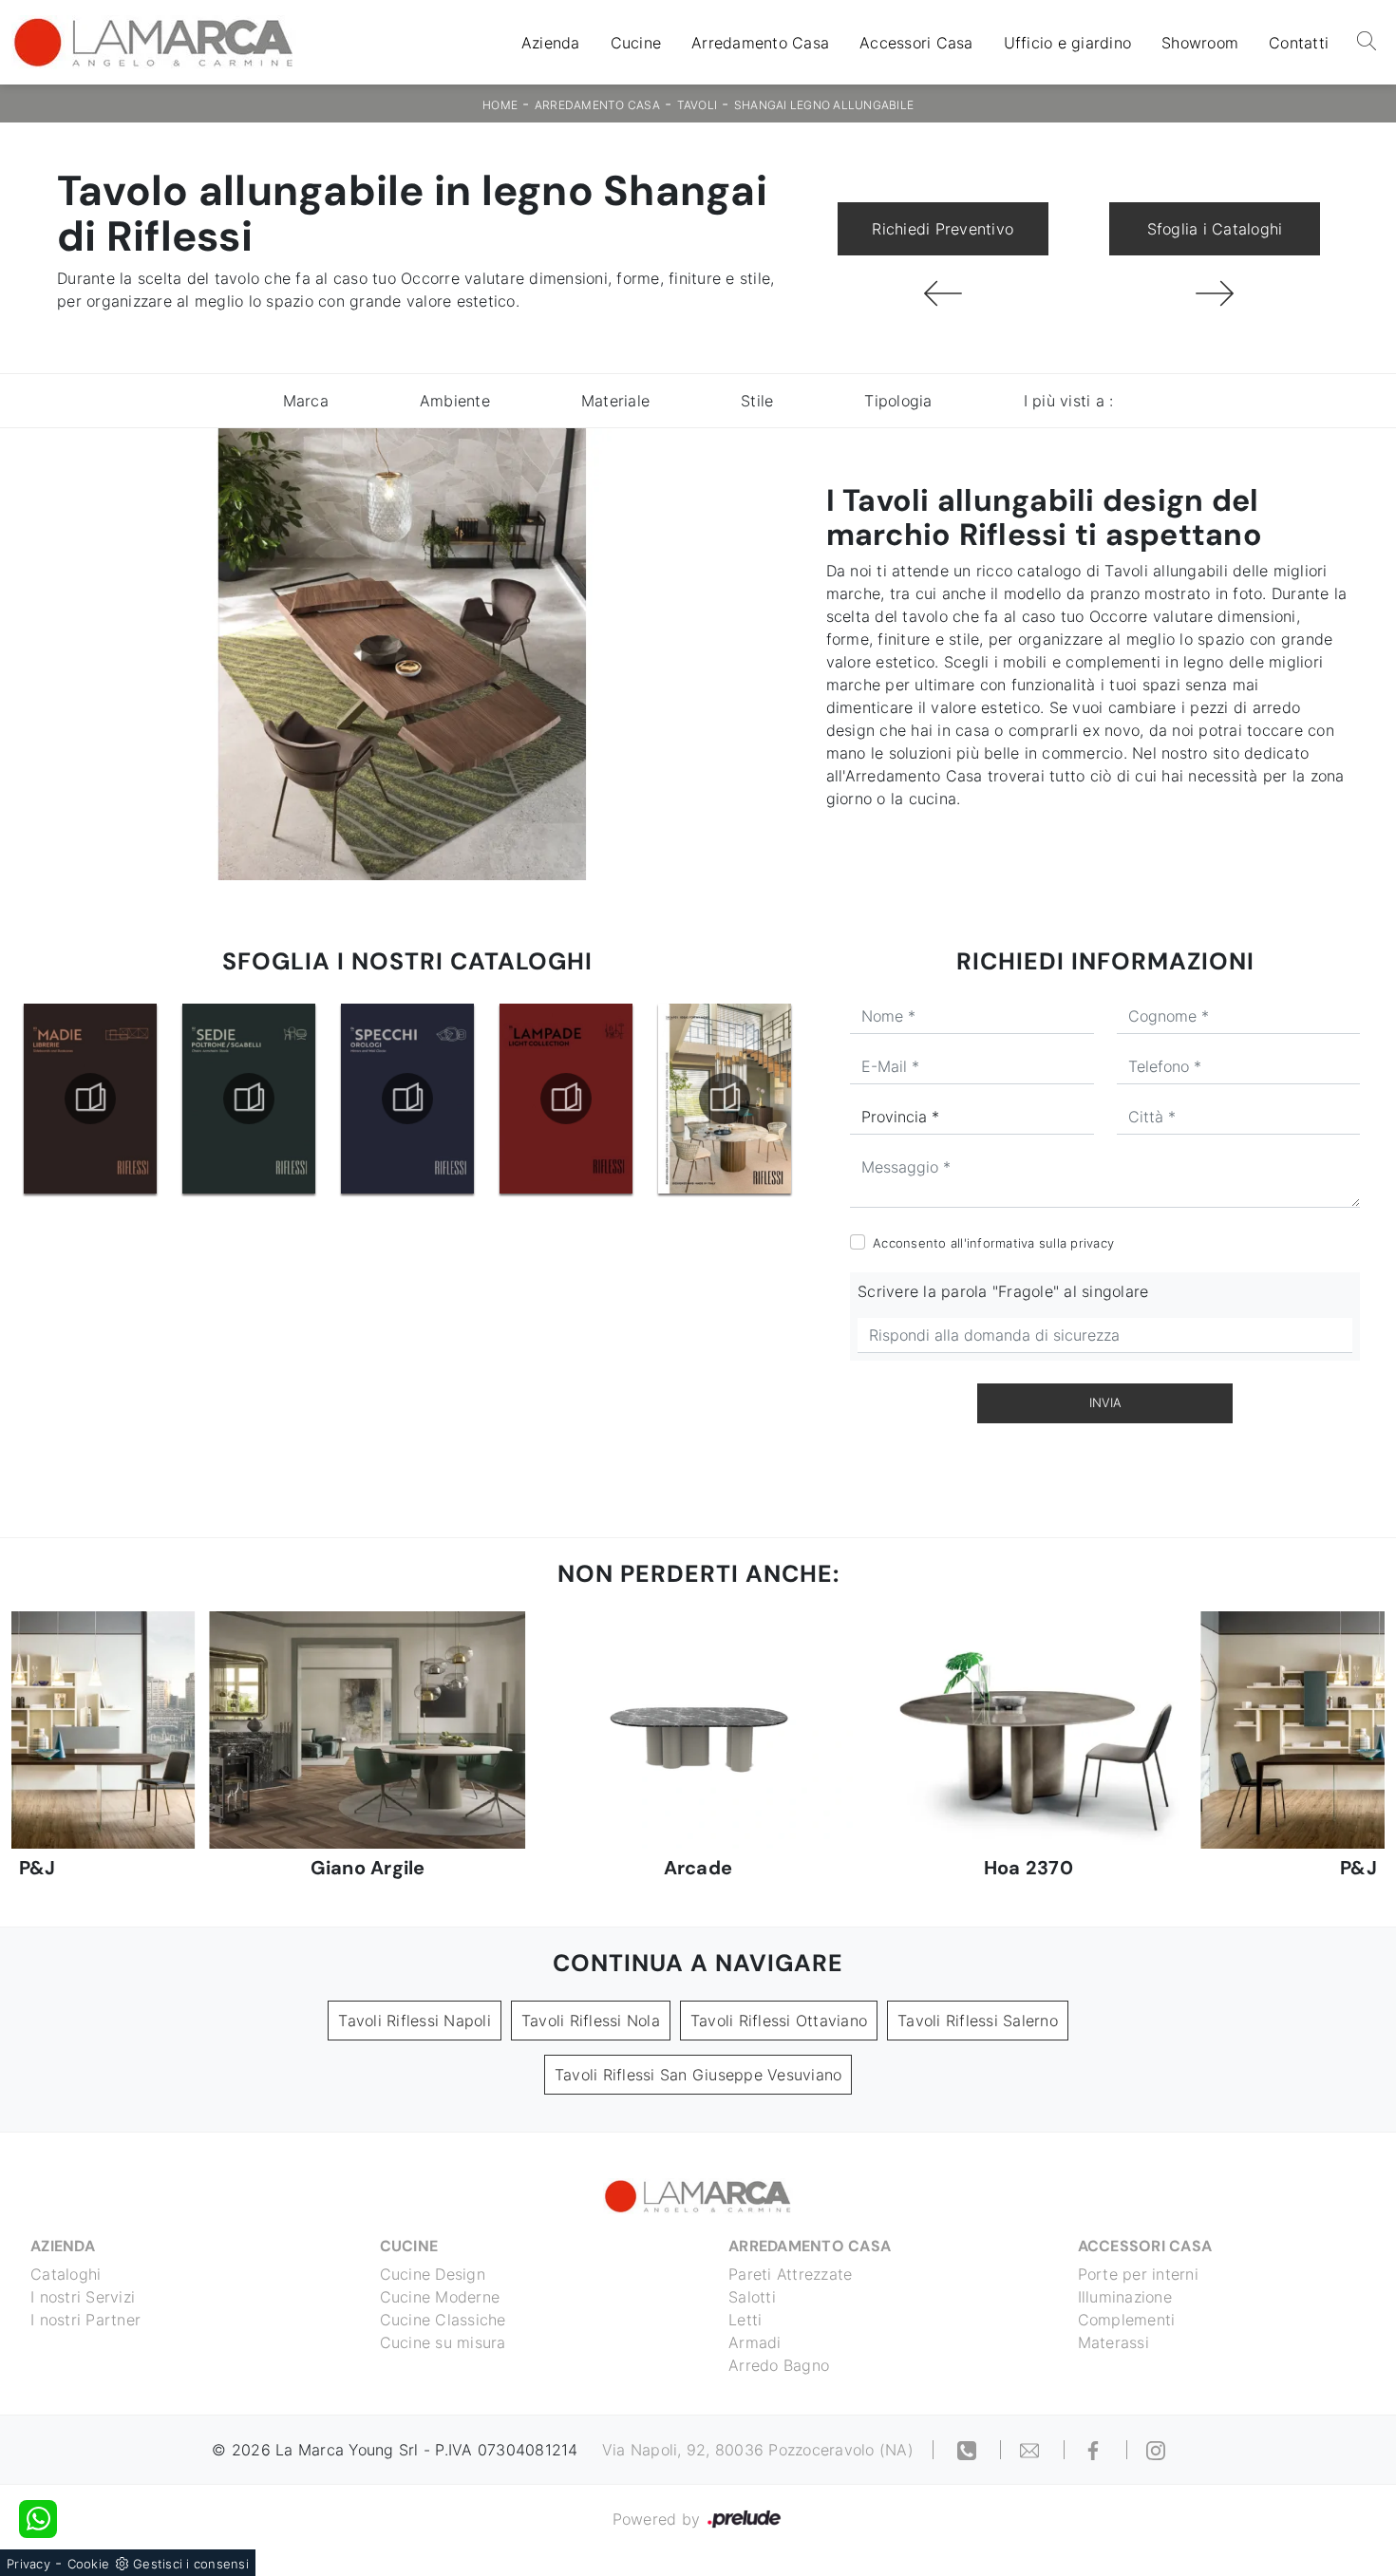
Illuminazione (1125, 2297)
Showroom (1200, 43)
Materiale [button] (615, 401)
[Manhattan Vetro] (1215, 293)
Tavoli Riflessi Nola (591, 2021)
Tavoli (698, 105)
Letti (745, 2320)
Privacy (28, 2564)
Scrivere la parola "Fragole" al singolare (1003, 1291)
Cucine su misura (443, 2342)
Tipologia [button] (898, 401)
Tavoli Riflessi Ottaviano (779, 2021)
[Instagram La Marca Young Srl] (1156, 2450)
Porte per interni (1138, 2274)
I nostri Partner (85, 2320)
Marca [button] (306, 401)
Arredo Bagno (779, 2365)
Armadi (755, 2342)
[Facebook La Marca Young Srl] (1096, 2450)
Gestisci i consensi (191, 2564)
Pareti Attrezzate (790, 2274)
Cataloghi (66, 2274)
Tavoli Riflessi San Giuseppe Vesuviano (698, 2075)
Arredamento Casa (760, 43)
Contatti (1299, 43)
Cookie (89, 2564)
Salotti (752, 2297)
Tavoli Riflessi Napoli (415, 2021)
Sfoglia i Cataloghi (1215, 229)
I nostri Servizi (83, 2297)
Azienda (551, 43)
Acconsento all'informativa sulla (993, 1243)
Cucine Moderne (440, 2297)
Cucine (636, 43)
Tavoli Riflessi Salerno (978, 2021)
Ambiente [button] (455, 401)
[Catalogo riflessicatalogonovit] (725, 1099)
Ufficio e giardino (1068, 43)
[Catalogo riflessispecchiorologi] (249, 1099)
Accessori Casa (916, 43)
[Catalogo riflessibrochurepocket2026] (566, 1099)
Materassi (1113, 2342)
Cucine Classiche (443, 2320)
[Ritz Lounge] (943, 293)
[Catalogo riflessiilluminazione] (407, 1099)
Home (500, 105)
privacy (1092, 1243)
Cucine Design (433, 2274)
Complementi (1127, 2320)
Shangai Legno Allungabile (824, 105)
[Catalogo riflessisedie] (90, 1099)
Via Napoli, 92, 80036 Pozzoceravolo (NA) (758, 2450)
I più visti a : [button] (1069, 401)
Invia (1105, 1402)
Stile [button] (757, 401)
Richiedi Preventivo (943, 229)
